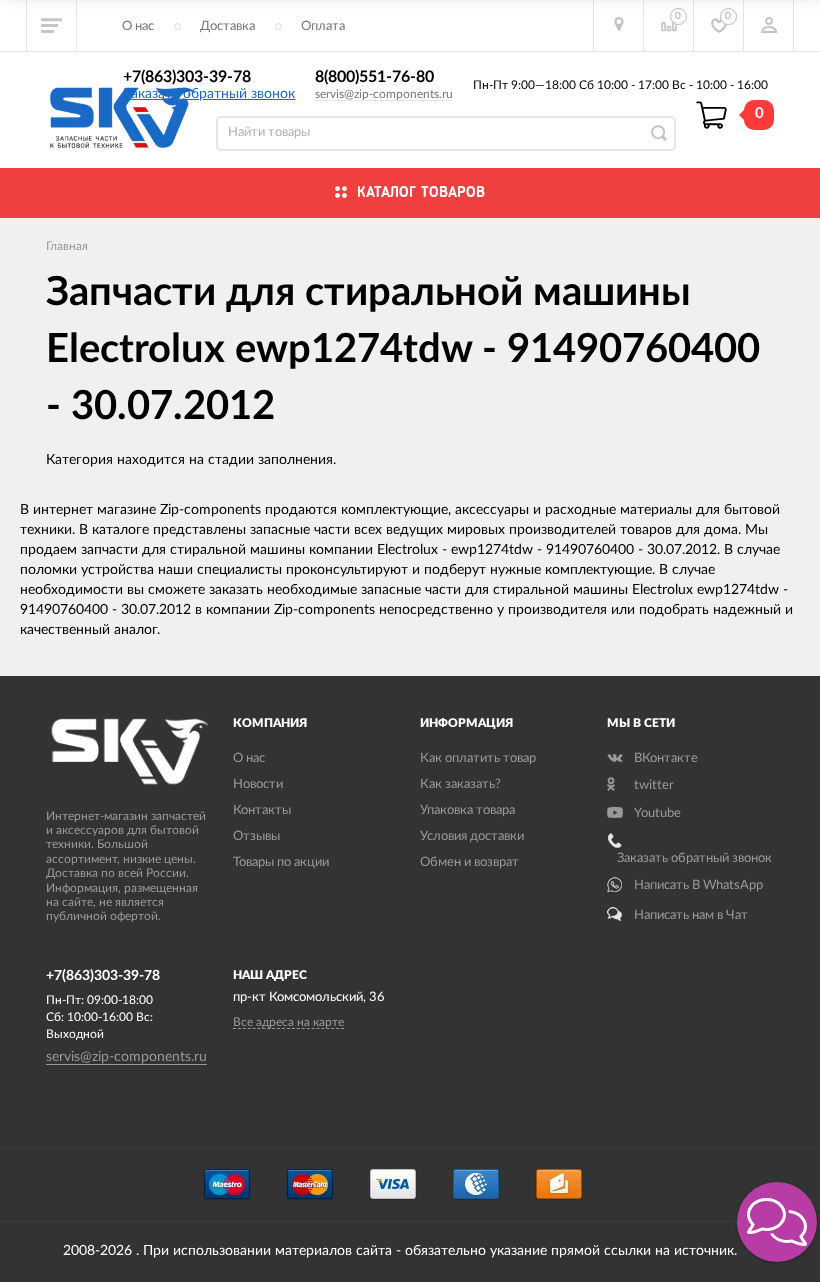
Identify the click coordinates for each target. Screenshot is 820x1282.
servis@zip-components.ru (384, 94)
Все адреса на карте (288, 1022)
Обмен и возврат (469, 862)
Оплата (323, 26)
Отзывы (256, 836)
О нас (138, 26)
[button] (777, 1222)
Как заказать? (460, 784)
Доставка (227, 26)
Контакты (262, 810)
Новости (258, 784)
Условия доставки (472, 836)
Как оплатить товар (478, 758)
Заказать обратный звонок (209, 94)
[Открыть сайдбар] (52, 25)
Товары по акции (281, 862)
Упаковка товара (467, 810)
